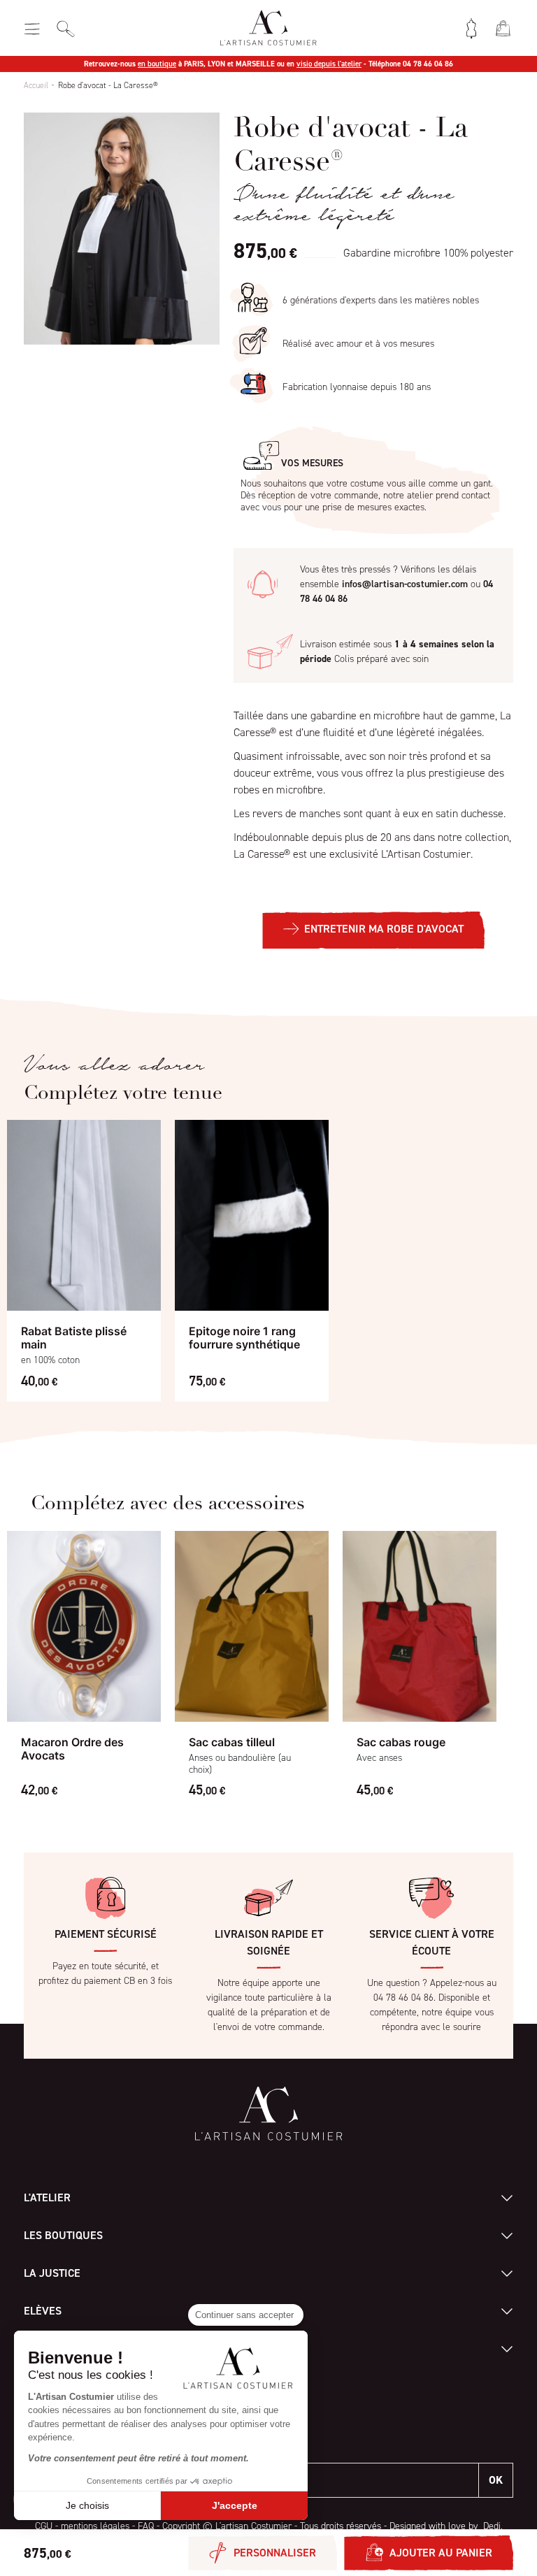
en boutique (157, 64)
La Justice (52, 2273)
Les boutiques (63, 2235)
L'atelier (47, 2197)
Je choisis (87, 2505)
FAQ (146, 2526)
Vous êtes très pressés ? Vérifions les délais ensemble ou (396, 584)
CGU (44, 2526)
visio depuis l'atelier (329, 64)
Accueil (36, 85)
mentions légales (95, 2526)
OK (496, 2480)
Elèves (43, 2311)
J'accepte (235, 2505)
